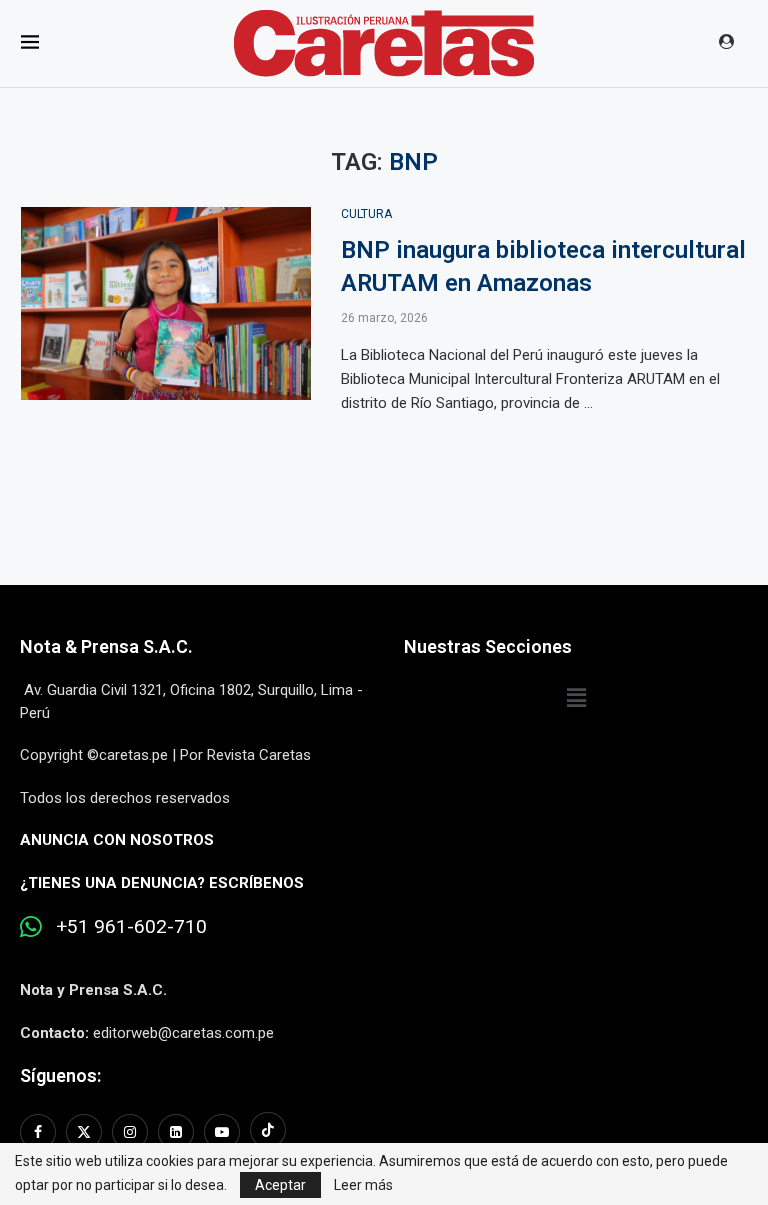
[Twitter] (84, 1132)
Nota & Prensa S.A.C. (106, 646)
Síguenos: (60, 1075)
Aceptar (280, 1185)
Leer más (363, 1185)
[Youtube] (222, 1132)
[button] (576, 698)
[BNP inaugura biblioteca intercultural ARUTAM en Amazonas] (166, 304)
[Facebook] (40, 1132)
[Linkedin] (176, 1132)
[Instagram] (130, 1132)
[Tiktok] (268, 1132)
